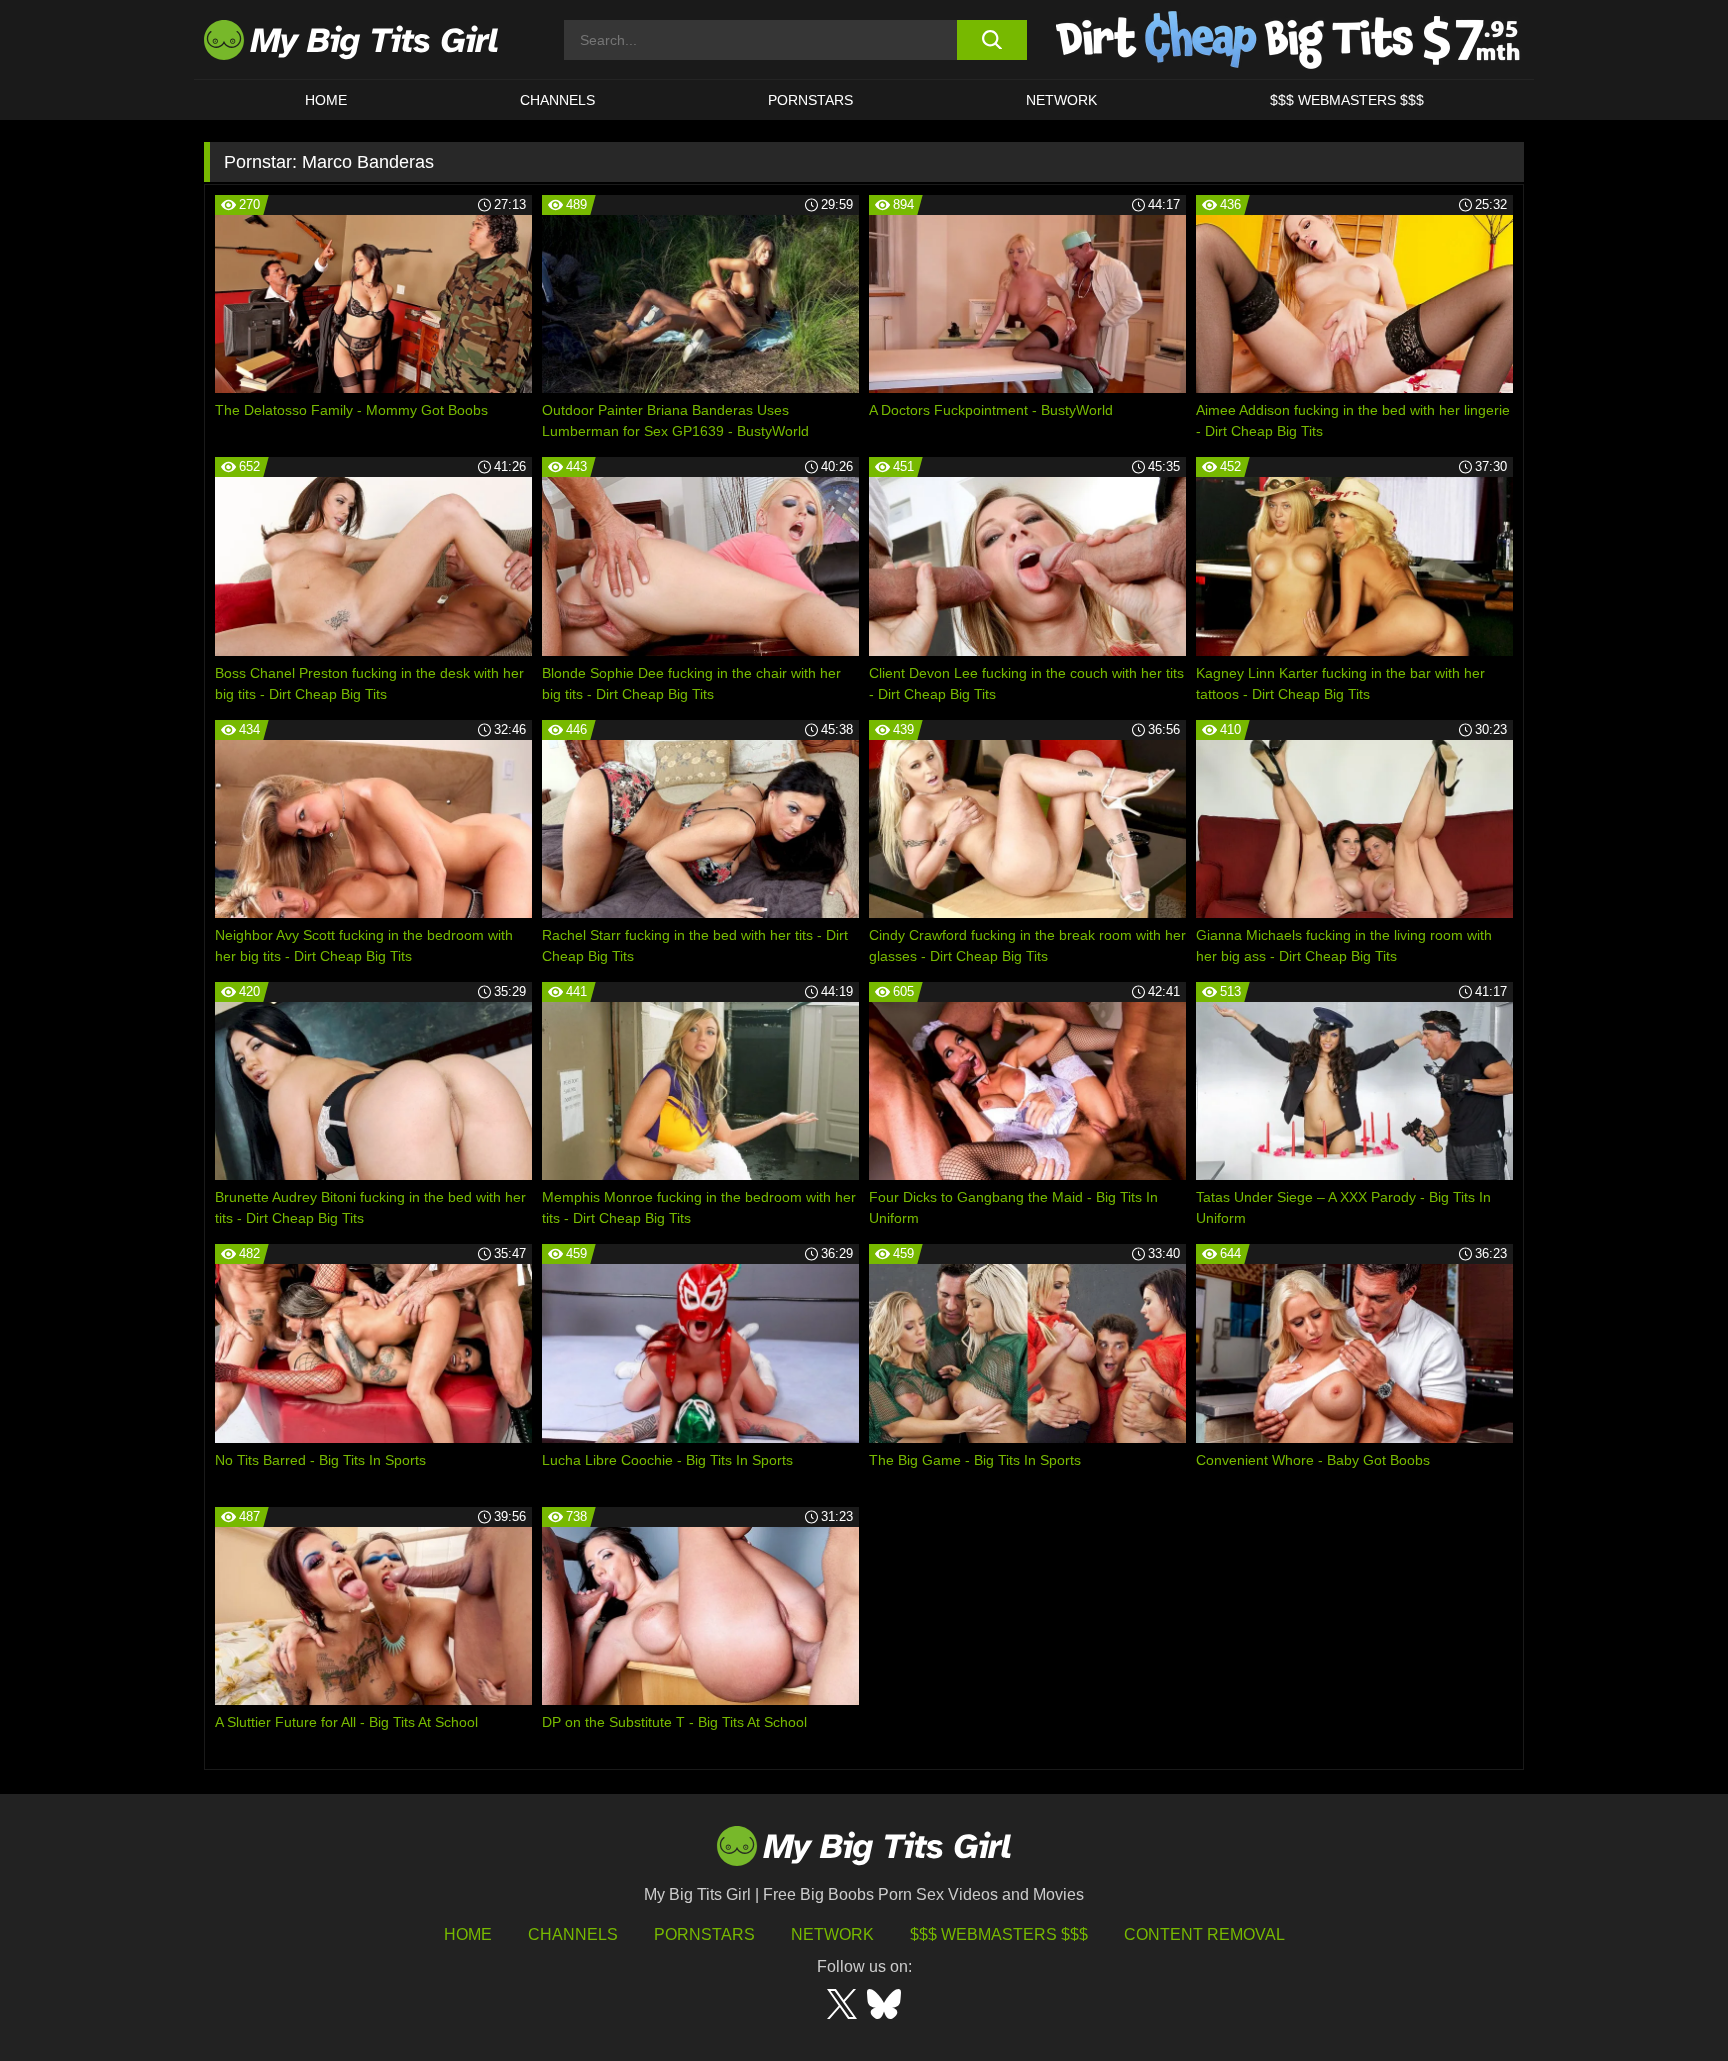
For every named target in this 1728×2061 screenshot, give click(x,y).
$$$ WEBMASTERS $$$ (1347, 100)
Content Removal (1204, 1934)
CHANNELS (557, 100)
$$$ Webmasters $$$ (999, 1934)
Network (1061, 100)
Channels (573, 1934)
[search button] (991, 40)
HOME (326, 100)
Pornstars (810, 100)
